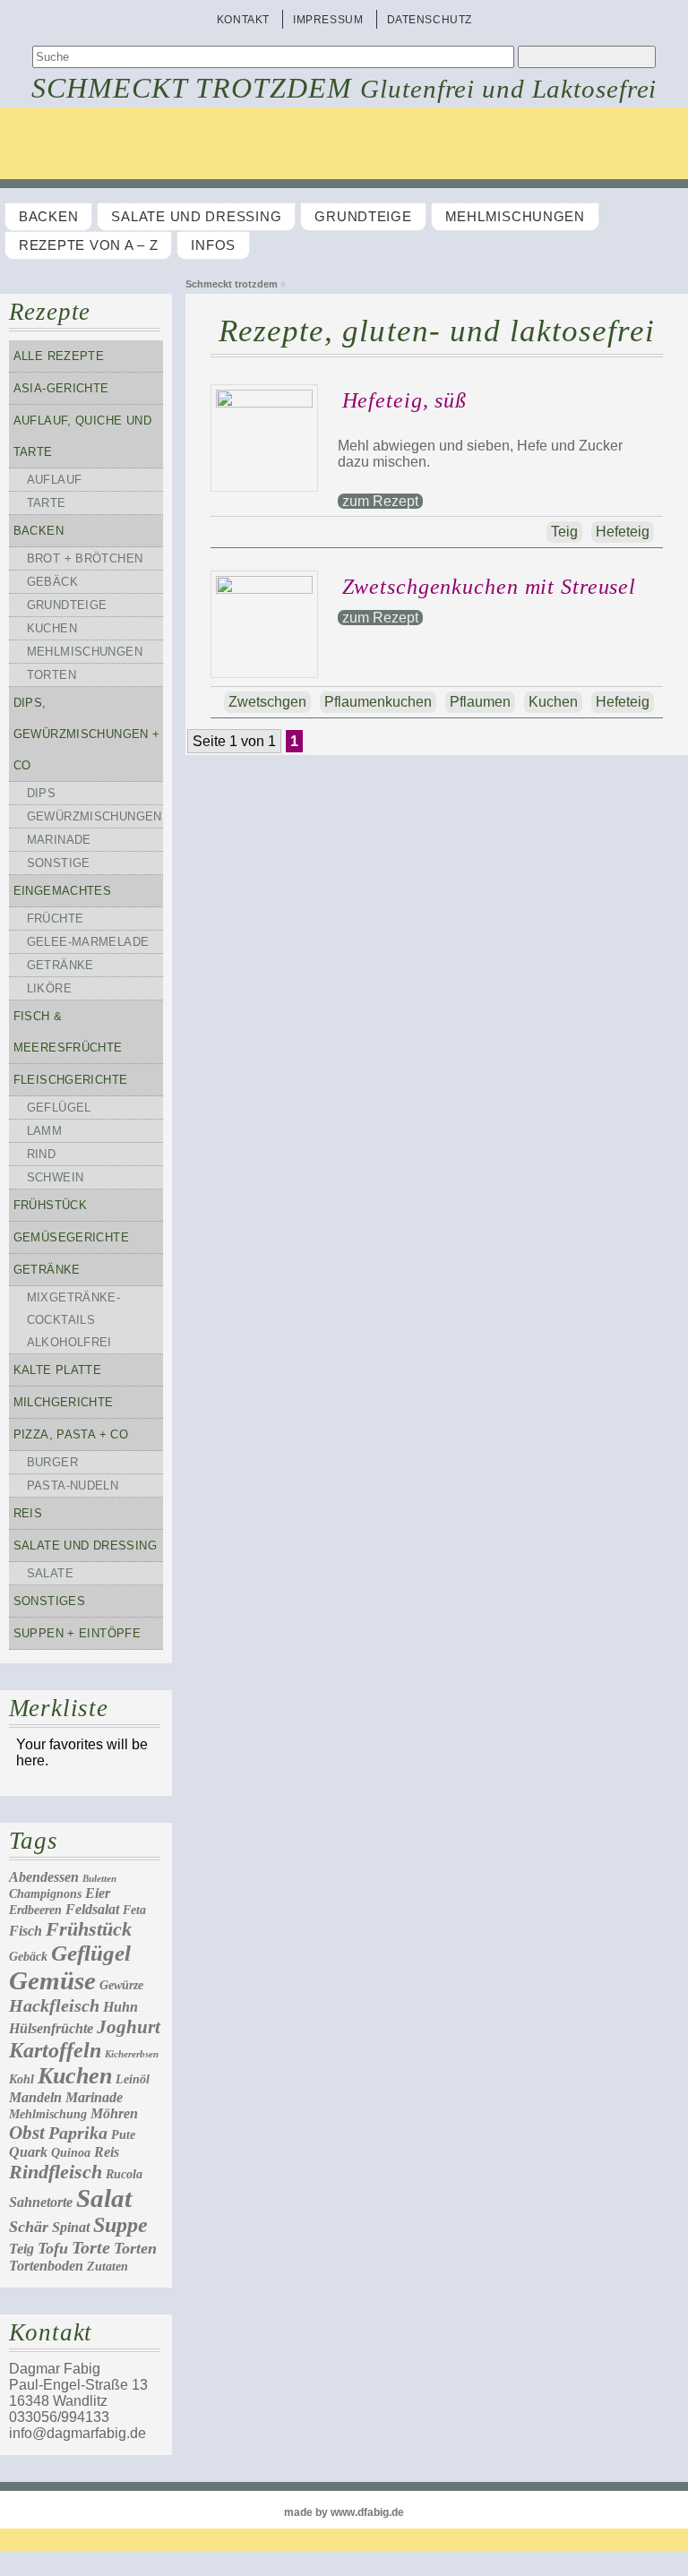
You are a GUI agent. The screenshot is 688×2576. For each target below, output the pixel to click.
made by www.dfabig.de (344, 2512)
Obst (27, 2133)
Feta (134, 1910)
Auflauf (55, 480)
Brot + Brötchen (85, 558)
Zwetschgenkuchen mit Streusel (490, 587)
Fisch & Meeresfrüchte (68, 1032)
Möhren (114, 2113)
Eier (98, 1893)
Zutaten (107, 2267)
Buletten (99, 1879)
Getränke (60, 965)
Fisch (26, 1931)
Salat (104, 2198)
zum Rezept (380, 501)
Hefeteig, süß (404, 400)
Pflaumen (480, 702)
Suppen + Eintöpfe (77, 1633)
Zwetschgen (267, 702)
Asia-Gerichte (61, 388)
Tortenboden (46, 2266)
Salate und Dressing (196, 217)
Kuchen (52, 628)
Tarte (47, 503)
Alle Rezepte (59, 356)
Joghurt (129, 2027)
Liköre (49, 988)
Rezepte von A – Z (88, 245)
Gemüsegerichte (71, 1237)
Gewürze (121, 1985)
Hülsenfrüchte (51, 2028)
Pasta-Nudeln (73, 1485)
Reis (28, 1513)
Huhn (120, 2007)
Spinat (71, 2227)
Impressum (328, 20)
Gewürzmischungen (95, 816)
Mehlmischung (48, 2114)
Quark (28, 2152)
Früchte (56, 919)
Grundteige (363, 217)
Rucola (124, 2174)
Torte (91, 2247)
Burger (52, 1462)
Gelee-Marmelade (88, 942)
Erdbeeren (35, 1910)
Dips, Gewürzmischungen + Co (87, 734)
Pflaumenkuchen (378, 702)
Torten (52, 675)
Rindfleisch (56, 2172)
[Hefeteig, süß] (269, 403)
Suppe (120, 2225)
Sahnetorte (41, 2202)
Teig (21, 2249)
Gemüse (52, 1980)
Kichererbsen (132, 2054)
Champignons (45, 1894)
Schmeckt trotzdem (192, 88)
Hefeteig (623, 532)
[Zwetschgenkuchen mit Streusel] (269, 589)
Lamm (45, 1131)
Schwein (56, 1177)
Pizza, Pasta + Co (71, 1434)
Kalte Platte (58, 1370)
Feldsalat (92, 1909)
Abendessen (44, 1877)
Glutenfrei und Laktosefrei (508, 89)
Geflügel (59, 1108)
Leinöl (133, 2079)
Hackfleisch (54, 2005)
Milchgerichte (64, 1402)
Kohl (21, 2079)
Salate (50, 1573)
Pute (123, 2135)
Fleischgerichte (71, 1080)
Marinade (59, 840)
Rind (42, 1154)
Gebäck (52, 582)
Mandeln (35, 2097)
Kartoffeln (55, 2050)
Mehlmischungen (515, 217)
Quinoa (71, 2153)
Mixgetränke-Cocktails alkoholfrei (74, 1320)
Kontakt (243, 20)
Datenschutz (430, 20)
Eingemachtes (63, 891)
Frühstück (50, 1205)
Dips (42, 793)
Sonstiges (49, 1601)
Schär (29, 2227)
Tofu (53, 2248)
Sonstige (59, 863)
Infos (213, 245)
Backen (48, 217)
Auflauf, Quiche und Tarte (82, 436)
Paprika (78, 2133)
